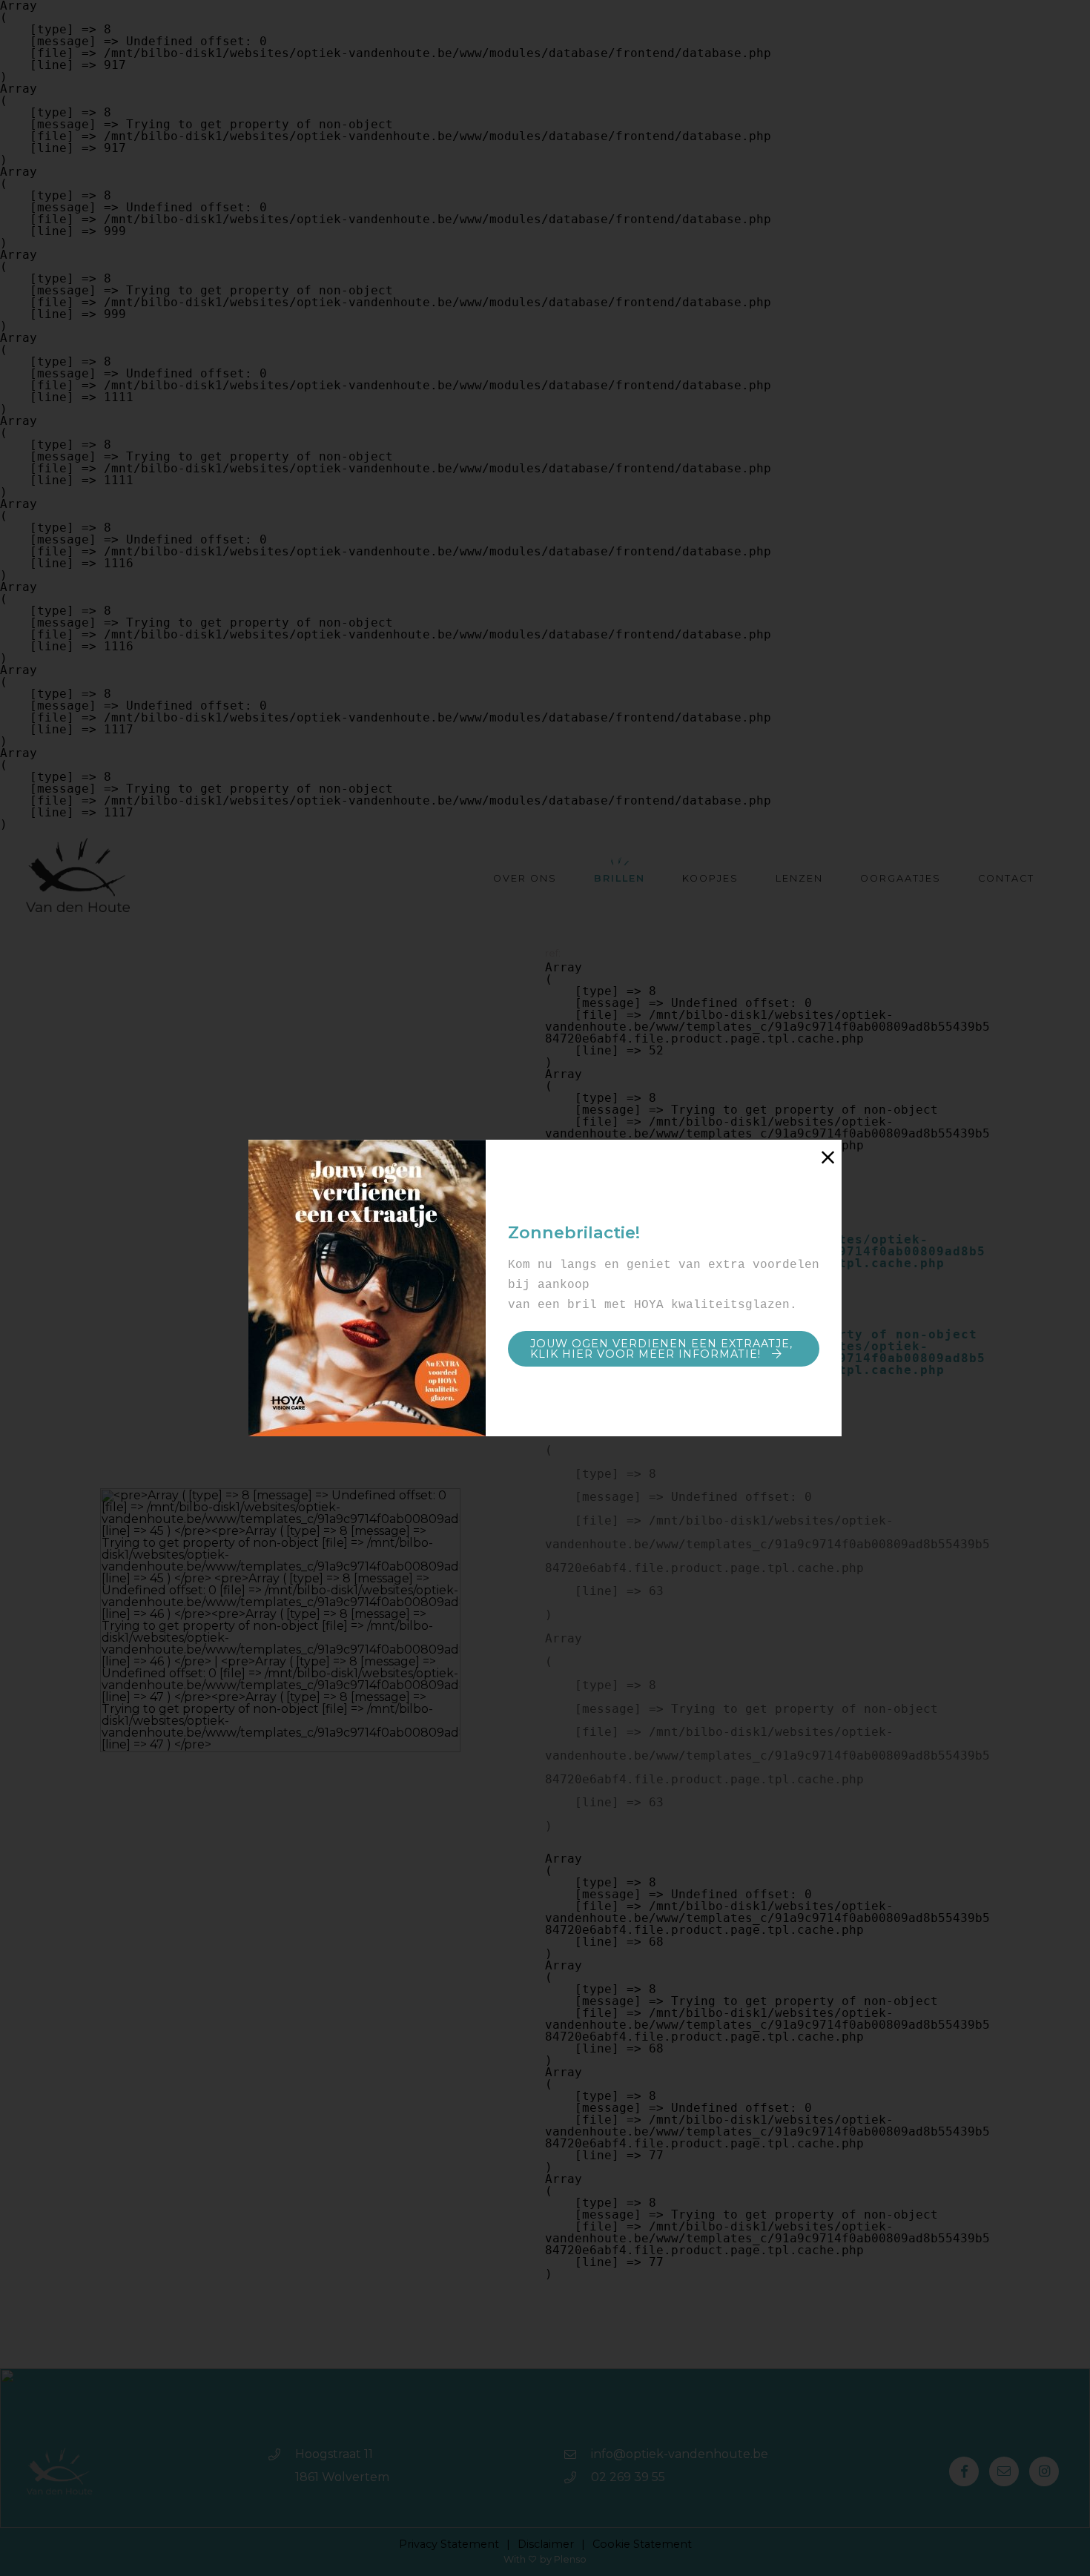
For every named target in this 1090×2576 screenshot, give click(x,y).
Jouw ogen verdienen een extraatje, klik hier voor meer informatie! (661, 1349)
